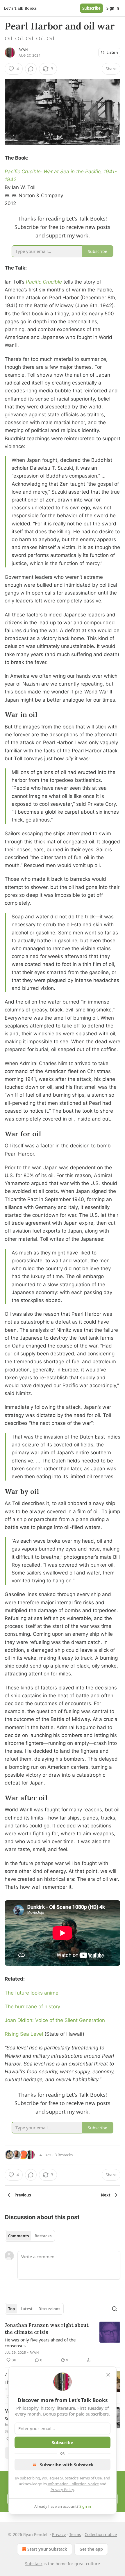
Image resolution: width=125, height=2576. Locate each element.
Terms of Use (91, 2478)
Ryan (23, 50)
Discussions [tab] (49, 2309)
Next (106, 2195)
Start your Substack (47, 2549)
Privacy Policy (62, 2490)
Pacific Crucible (44, 282)
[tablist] (30, 2236)
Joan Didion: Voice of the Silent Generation (55, 2020)
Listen (112, 53)
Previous (23, 2195)
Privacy (59, 2534)
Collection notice (101, 2534)
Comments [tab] (18, 2236)
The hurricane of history (32, 2007)
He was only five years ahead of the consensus (40, 2343)
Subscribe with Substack (67, 2465)
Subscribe (91, 8)
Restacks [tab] (43, 2236)
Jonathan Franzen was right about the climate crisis (47, 2329)
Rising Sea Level (24, 2034)
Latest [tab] (27, 2309)
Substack (34, 2564)
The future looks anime (32, 1993)
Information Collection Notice (73, 2484)
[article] (63, 2343)
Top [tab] (11, 2309)
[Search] (115, 2309)
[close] (108, 2375)
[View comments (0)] (31, 69)
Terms (75, 2534)
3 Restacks (64, 2155)
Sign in (113, 8)
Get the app (91, 2549)
